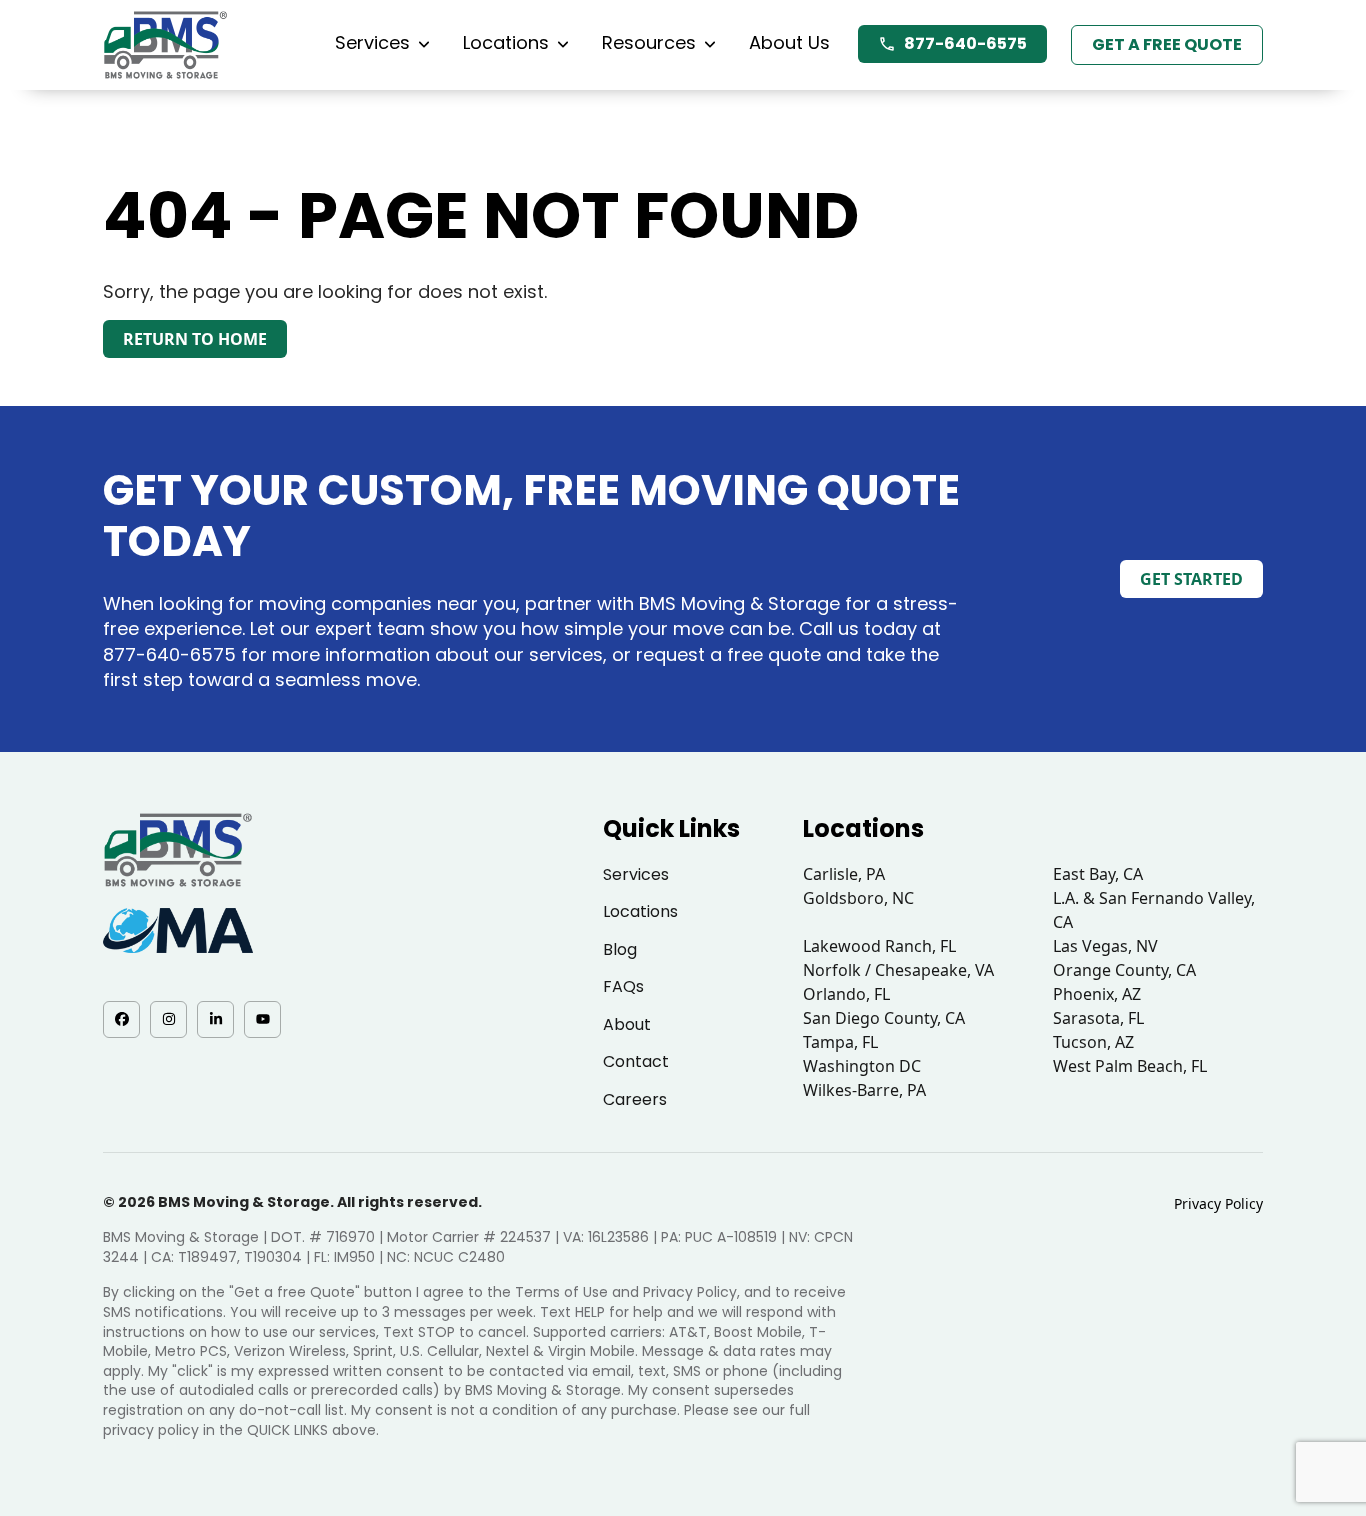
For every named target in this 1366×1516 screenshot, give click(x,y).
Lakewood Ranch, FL (879, 946)
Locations (506, 42)
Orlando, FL (846, 994)
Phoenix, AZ (1097, 994)
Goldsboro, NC (858, 898)
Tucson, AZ (1093, 1042)
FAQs (623, 986)
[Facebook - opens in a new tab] (121, 1019)
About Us (789, 42)
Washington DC (862, 1066)
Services (372, 42)
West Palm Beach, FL (1130, 1066)
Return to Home (195, 339)
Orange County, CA (1124, 970)
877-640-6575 (965, 43)
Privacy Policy (1218, 1203)
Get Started (1191, 579)
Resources (649, 42)
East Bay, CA (1098, 874)
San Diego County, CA (884, 1018)
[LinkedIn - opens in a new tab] (215, 1019)
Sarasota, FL (1098, 1018)
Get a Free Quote (1167, 44)
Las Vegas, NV (1105, 946)
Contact (636, 1061)
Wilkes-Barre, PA (864, 1090)
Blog (620, 949)
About (627, 1024)
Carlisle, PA (844, 874)
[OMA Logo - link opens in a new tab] (178, 930)
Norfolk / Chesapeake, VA (898, 970)
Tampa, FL (840, 1042)
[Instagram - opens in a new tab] (168, 1019)
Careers (635, 1099)
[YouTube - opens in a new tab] (262, 1019)
